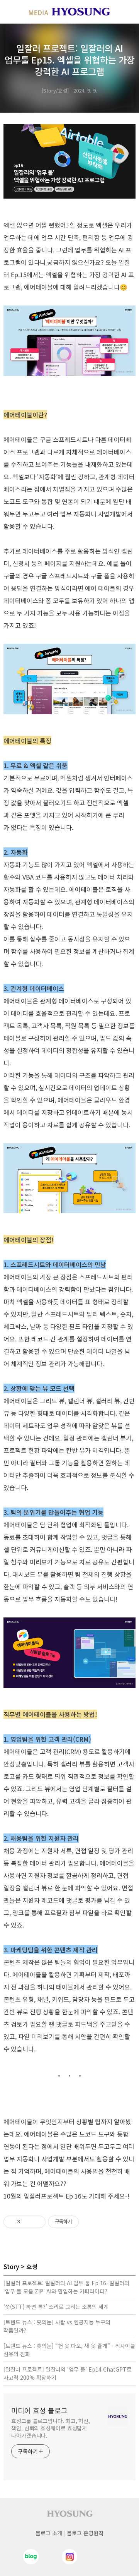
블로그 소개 (49, 2533)
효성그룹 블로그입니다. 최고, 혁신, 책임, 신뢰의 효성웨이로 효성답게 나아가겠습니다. (51, 2428)
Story (11, 2266)
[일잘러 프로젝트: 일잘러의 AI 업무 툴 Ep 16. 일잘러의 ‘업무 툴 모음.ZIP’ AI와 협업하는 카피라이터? (66, 2287)
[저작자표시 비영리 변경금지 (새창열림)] (89, 2222)
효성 (32, 2266)
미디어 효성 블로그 (39, 2410)
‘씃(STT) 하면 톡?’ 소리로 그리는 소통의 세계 (56, 2307)
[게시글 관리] (37, 2222)
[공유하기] (27, 2222)
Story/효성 (55, 90)
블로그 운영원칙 (85, 2533)
